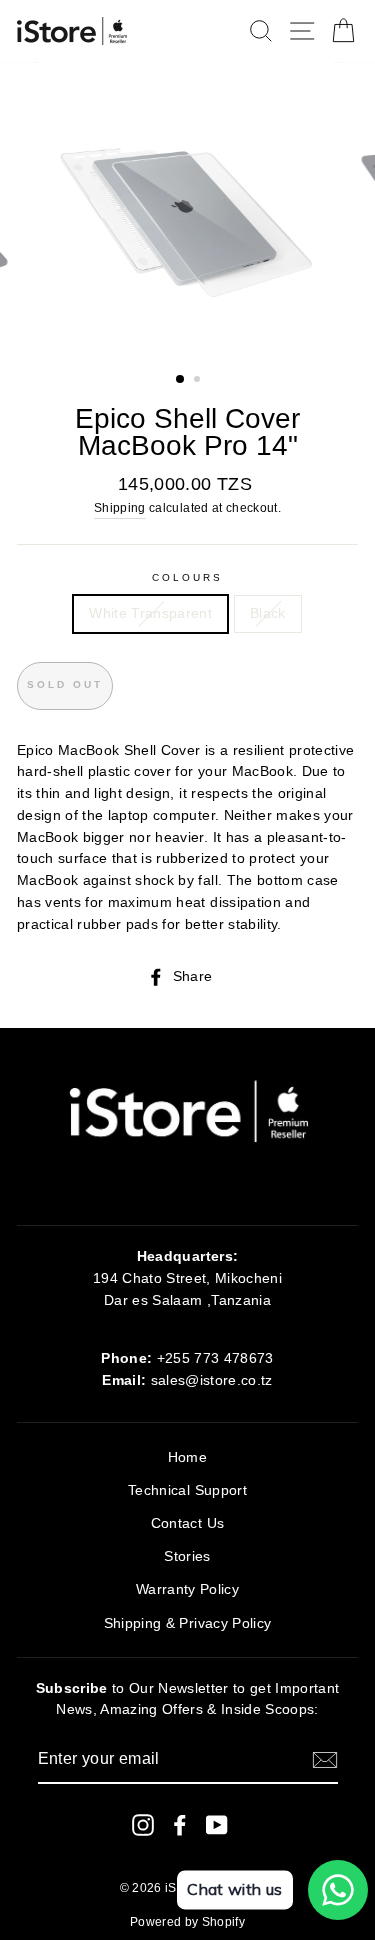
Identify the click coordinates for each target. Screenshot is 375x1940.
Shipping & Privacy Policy (188, 1623)
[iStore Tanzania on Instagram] (143, 1825)
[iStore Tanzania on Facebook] (180, 1825)
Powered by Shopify (187, 1922)
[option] (188, 210)
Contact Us (187, 1523)
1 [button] (181, 380)
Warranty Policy (187, 1589)
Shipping (120, 508)
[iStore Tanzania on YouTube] (217, 1825)
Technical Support (187, 1490)
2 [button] (199, 381)
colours (187, 577)
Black (268, 613)
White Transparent (150, 613)
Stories (187, 1556)
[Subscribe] (325, 1760)
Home (187, 1457)
